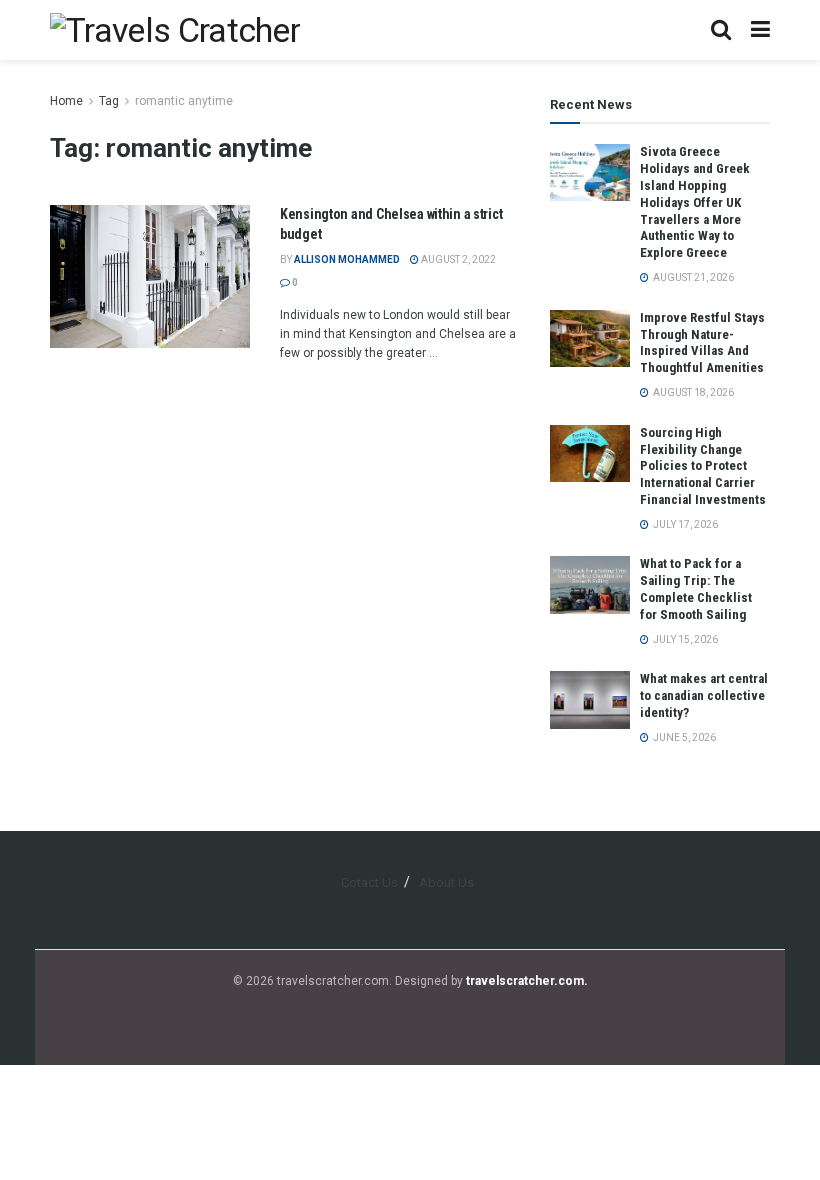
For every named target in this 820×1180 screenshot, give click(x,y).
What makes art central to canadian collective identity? (704, 695)
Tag (109, 101)
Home (66, 101)
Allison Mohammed (347, 259)
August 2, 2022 (457, 259)
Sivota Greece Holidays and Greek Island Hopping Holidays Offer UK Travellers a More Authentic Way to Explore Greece (695, 202)
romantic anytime (184, 101)
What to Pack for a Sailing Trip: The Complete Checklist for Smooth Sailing (696, 589)
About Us (446, 882)
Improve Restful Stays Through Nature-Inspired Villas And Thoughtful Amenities (702, 343)
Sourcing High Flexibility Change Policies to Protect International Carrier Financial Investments (703, 466)
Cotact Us (369, 882)
